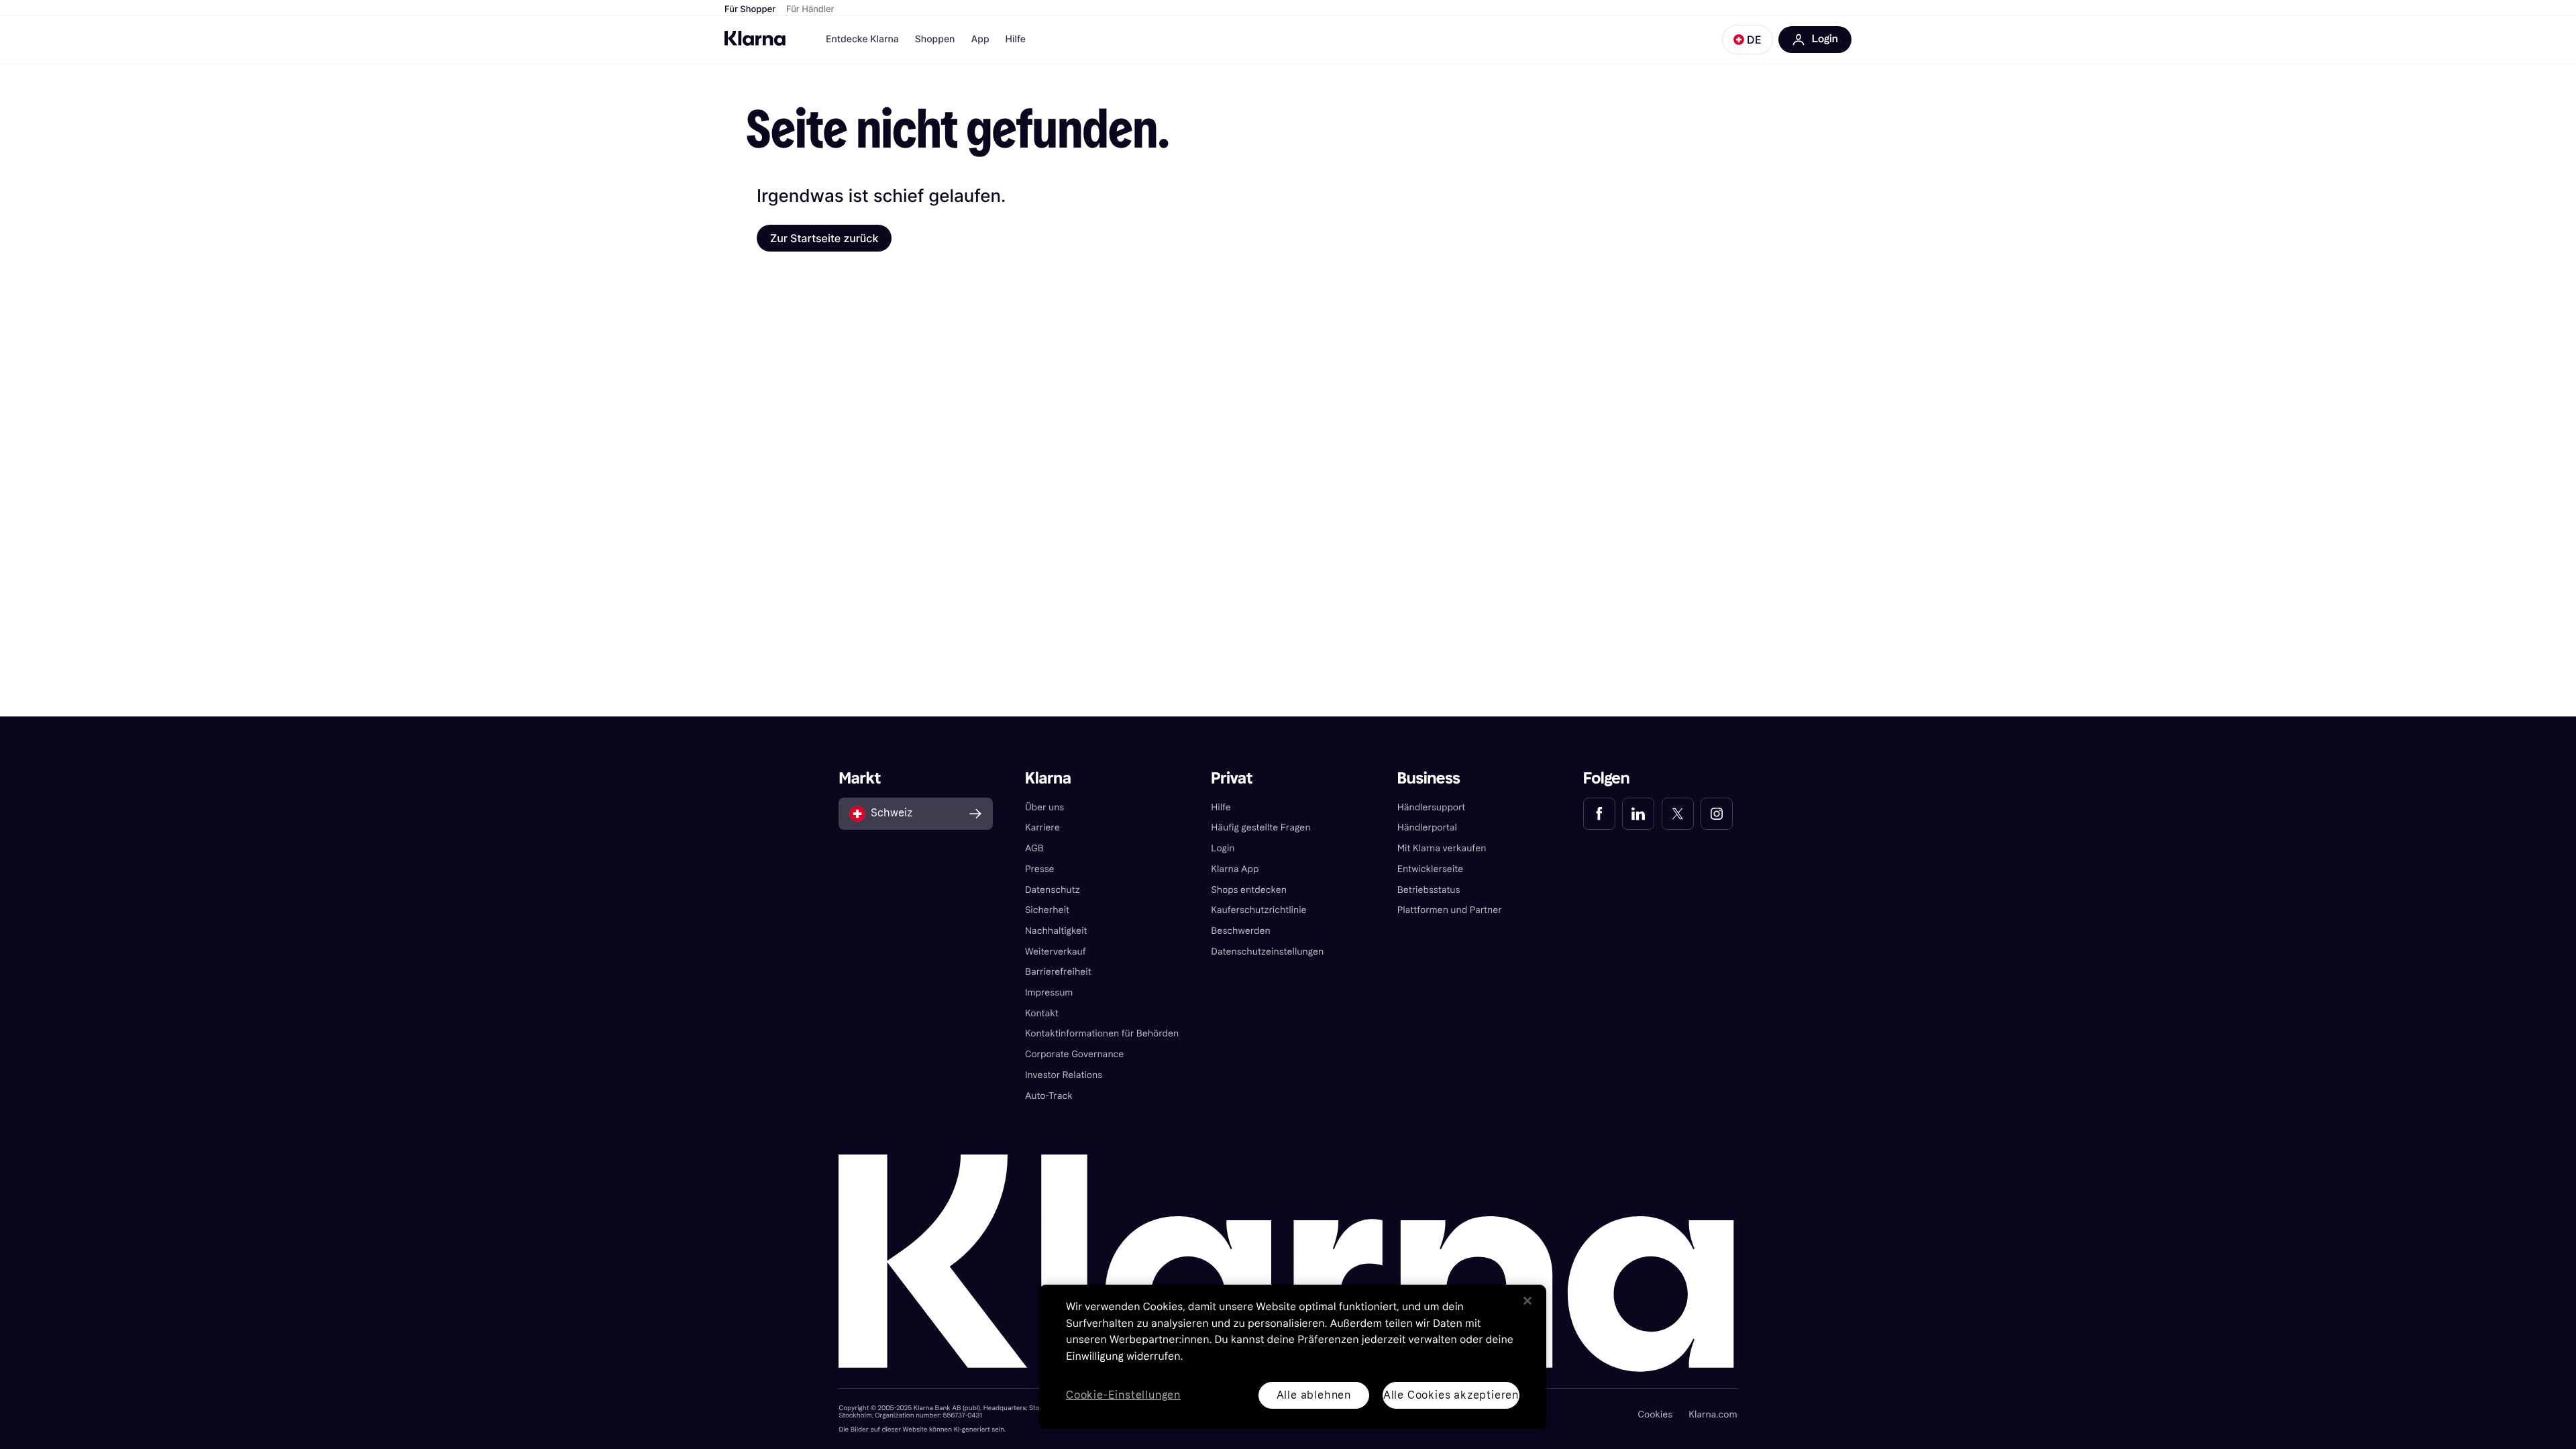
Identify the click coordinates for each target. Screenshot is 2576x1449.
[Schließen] (1527, 1301)
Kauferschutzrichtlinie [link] (1258, 910)
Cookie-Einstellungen (1123, 1396)
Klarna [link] (1048, 779)
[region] (1293, 1357)
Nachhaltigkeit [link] (1056, 931)
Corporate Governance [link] (1075, 1054)
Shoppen (935, 39)
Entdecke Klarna (862, 39)
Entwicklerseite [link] (1431, 869)
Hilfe (1016, 39)
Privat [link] (1232, 779)
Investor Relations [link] (1064, 1075)
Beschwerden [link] (1240, 931)
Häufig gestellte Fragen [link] (1260, 827)
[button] (1748, 40)
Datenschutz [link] (1053, 890)
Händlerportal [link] (1427, 827)
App (980, 39)
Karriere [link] (1042, 827)
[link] (1599, 814)
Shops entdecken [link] (1249, 890)
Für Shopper (750, 9)
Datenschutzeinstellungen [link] (1267, 952)
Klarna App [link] (1235, 869)
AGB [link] (1034, 848)
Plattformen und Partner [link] (1450, 910)
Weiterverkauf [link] (1056, 952)
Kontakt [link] (1042, 1013)
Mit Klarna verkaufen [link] (1442, 848)
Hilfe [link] (1221, 807)
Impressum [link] (1049, 992)
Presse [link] (1040, 869)
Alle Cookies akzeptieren (1451, 1395)
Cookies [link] (1655, 1414)
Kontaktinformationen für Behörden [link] (1102, 1033)
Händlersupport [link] (1432, 807)
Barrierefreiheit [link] (1058, 972)
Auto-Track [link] (1049, 1096)
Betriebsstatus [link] (1429, 890)
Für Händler (810, 9)
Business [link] (1429, 779)
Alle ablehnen (1314, 1395)
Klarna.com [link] (1713, 1414)
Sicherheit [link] (1047, 910)
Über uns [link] (1044, 807)
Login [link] (1223, 848)
